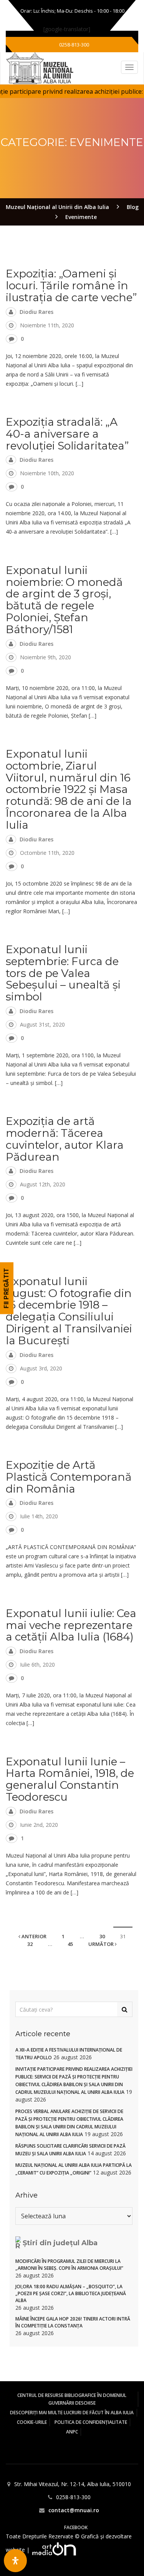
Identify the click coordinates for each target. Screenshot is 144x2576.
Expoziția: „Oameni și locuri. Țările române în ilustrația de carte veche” (71, 285)
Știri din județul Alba (60, 2243)
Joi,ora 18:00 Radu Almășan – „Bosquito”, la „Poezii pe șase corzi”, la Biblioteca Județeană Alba (71, 2293)
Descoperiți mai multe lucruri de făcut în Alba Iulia (72, 2413)
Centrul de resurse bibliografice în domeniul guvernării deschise (72, 2399)
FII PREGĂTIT (6, 1288)
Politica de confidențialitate (91, 2422)
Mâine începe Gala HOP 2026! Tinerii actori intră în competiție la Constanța (73, 2322)
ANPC (72, 2432)
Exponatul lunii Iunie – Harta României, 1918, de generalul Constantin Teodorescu (70, 1779)
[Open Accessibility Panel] (15, 2561)
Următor (102, 1944)
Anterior (33, 1936)
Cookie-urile (32, 2422)
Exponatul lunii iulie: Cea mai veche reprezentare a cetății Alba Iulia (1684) (71, 1625)
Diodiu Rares (36, 312)
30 (102, 1936)
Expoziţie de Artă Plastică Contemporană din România (69, 1477)
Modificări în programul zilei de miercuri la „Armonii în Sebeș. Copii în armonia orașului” (69, 2265)
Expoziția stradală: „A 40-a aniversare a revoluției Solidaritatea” (67, 434)
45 (70, 1944)
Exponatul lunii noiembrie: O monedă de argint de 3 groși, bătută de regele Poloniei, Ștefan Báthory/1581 (64, 600)
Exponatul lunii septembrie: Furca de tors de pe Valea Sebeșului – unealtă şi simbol (63, 973)
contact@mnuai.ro (74, 2510)
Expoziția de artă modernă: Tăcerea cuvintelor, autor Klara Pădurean (65, 1139)
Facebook (76, 2527)
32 (30, 1944)
